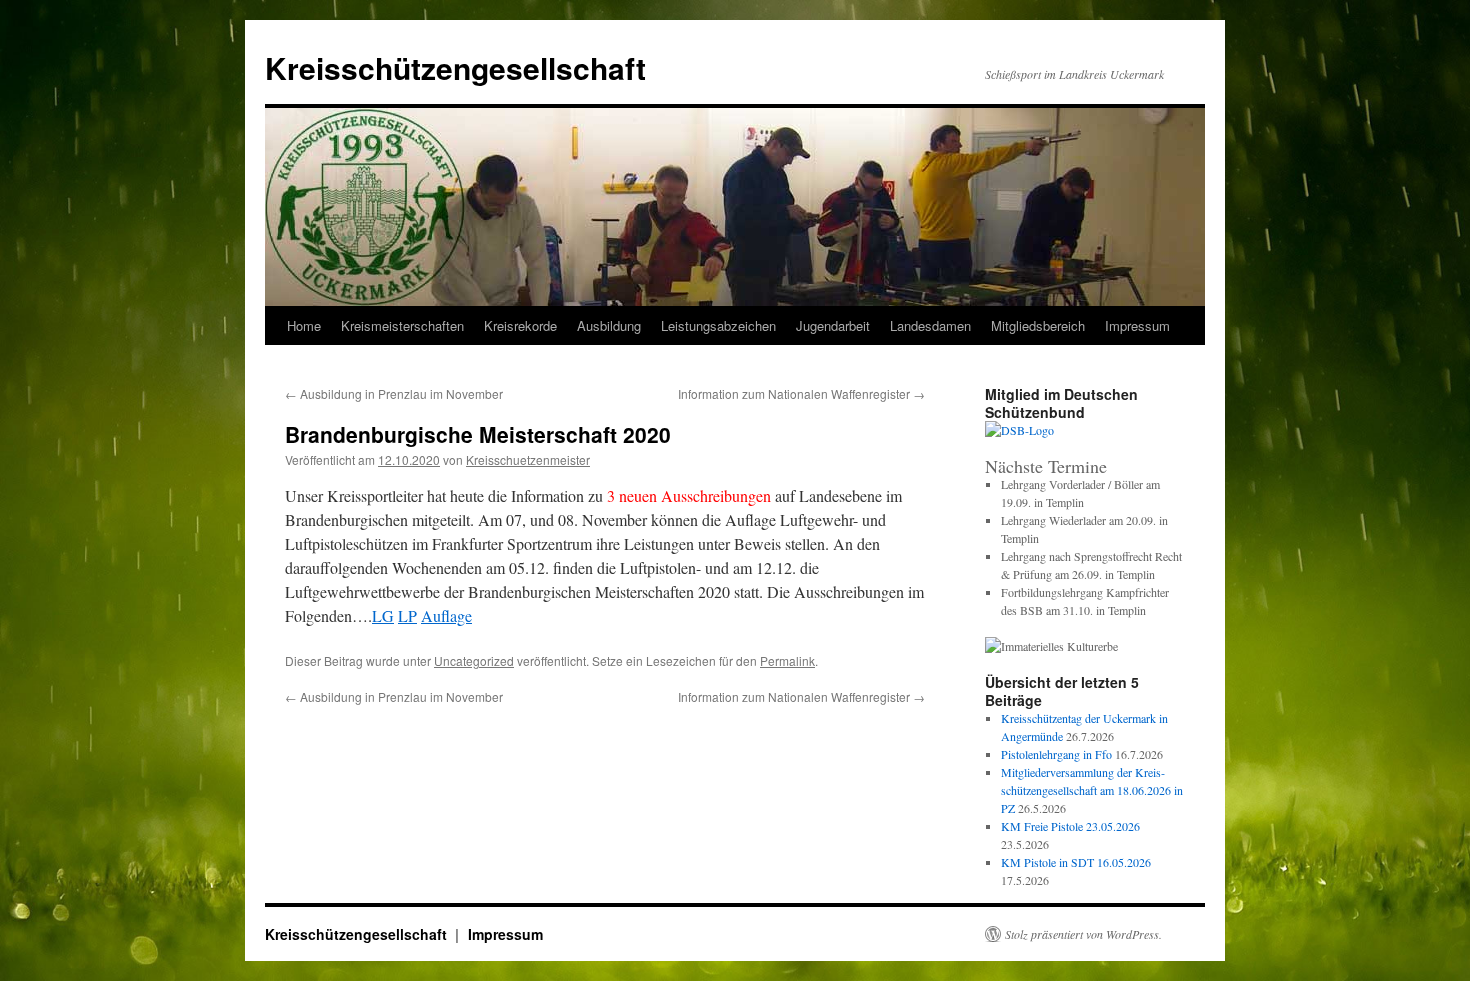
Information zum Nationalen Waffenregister (801, 393)
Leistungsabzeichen (718, 325)
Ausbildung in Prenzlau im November (394, 393)
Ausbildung (609, 325)
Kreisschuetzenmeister (528, 459)
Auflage (446, 615)
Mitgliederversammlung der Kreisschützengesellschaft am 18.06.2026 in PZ (1092, 790)
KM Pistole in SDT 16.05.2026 (1076, 862)
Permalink (787, 660)
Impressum (505, 934)
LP (407, 615)
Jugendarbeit (833, 325)
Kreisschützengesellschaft (455, 67)
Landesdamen (930, 325)
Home (304, 325)
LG (383, 615)
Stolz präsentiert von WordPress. (1083, 934)
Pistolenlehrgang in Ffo (1056, 754)
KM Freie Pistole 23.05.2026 (1070, 826)
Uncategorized (474, 660)
